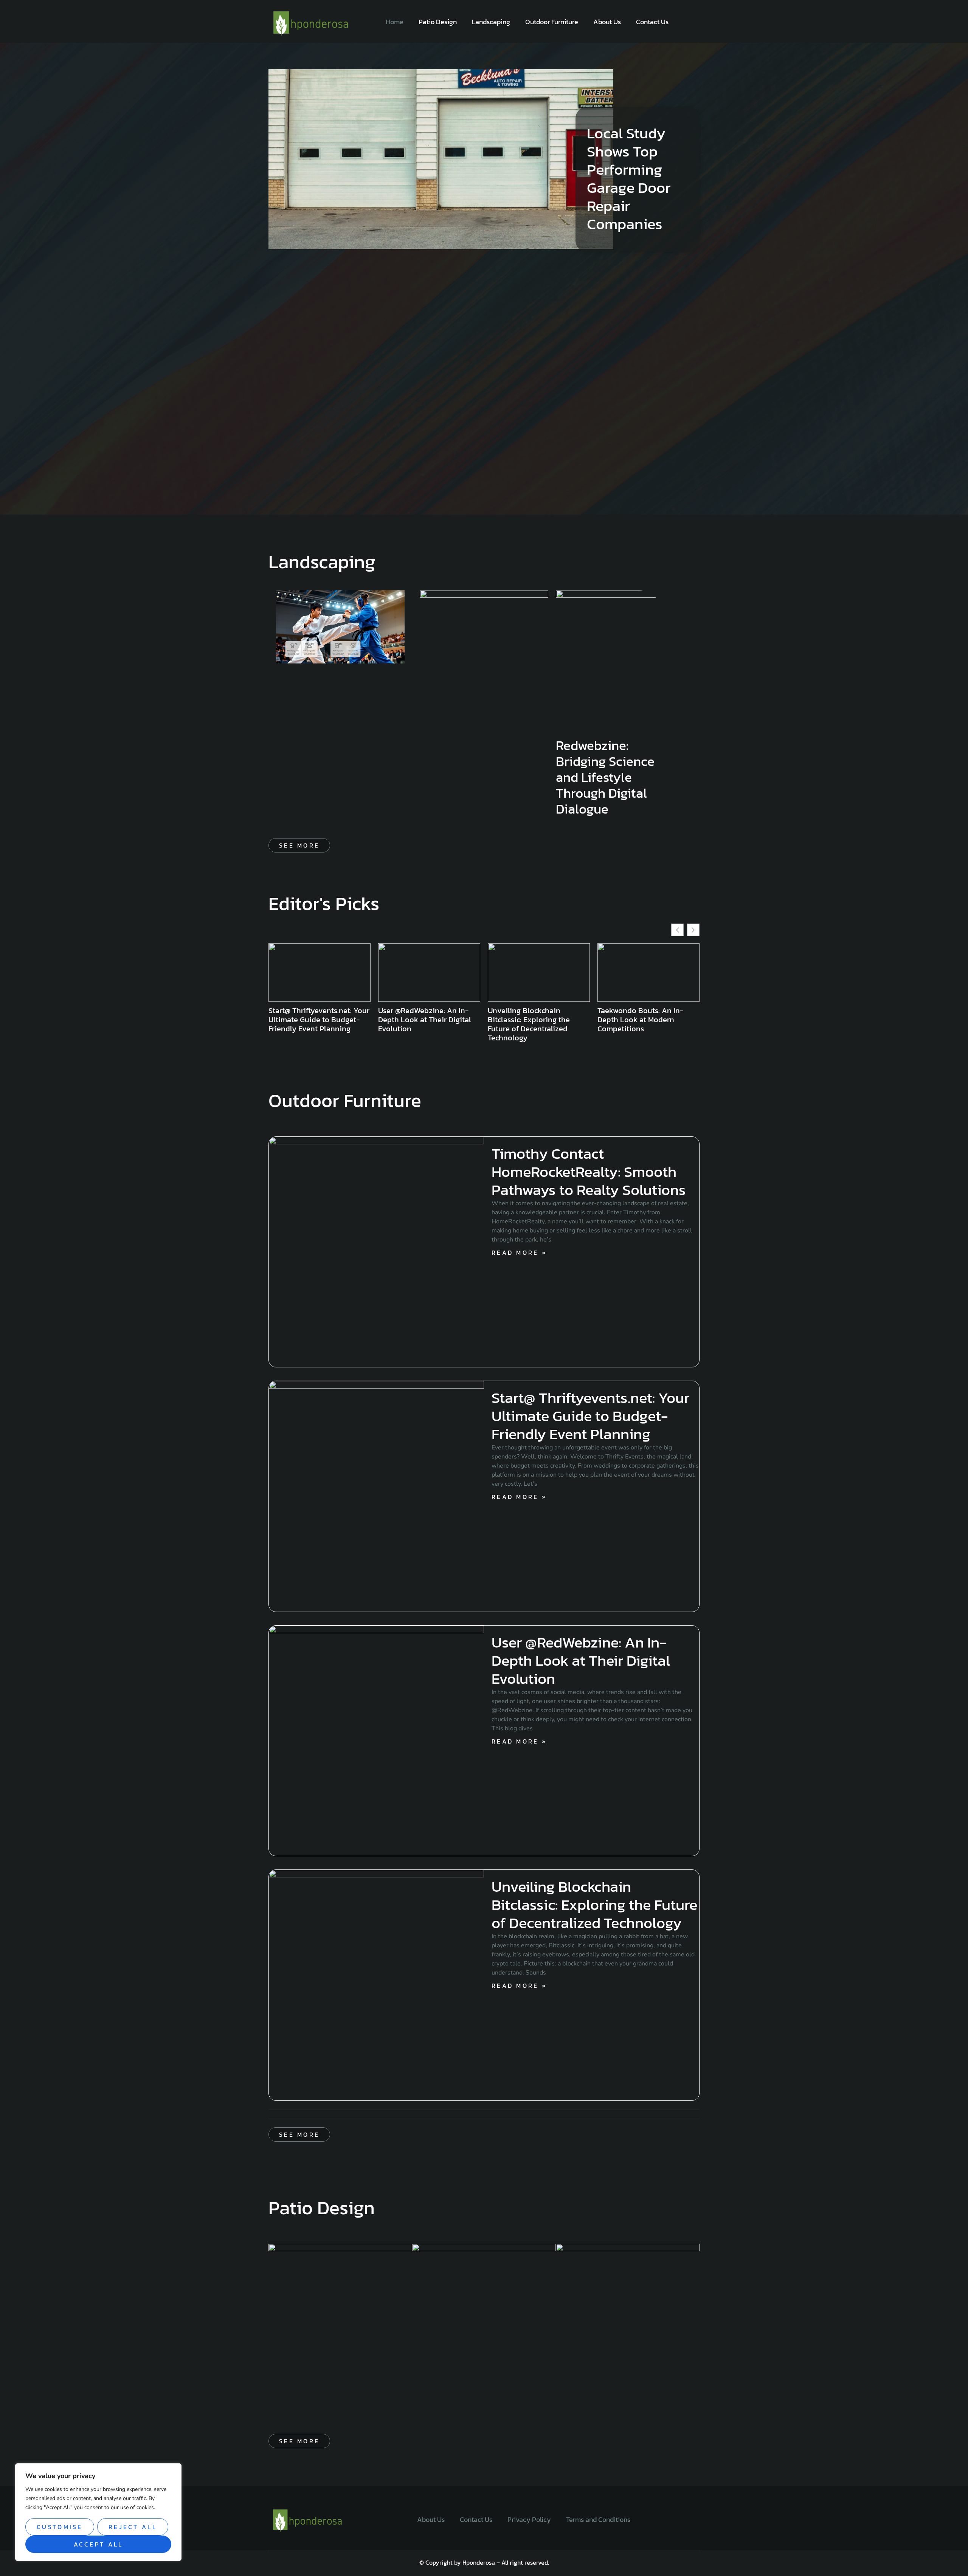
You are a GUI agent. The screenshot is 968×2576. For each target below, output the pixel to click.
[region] (98, 2512)
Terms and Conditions (598, 2519)
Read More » (519, 1252)
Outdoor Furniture (552, 22)
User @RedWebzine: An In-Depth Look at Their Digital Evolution (581, 1660)
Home (395, 22)
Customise (60, 2527)
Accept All (99, 2544)
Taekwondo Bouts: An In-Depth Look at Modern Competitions (421, 1020)
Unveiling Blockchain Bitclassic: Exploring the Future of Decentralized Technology (309, 1024)
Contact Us (652, 22)
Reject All (133, 2527)
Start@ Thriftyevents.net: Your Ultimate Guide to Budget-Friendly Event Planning (590, 1416)
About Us (607, 22)
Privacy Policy (529, 2519)
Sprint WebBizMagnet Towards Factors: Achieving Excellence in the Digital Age (647, 1020)
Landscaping (491, 22)
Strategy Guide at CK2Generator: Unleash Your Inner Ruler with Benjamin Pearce (536, 1024)
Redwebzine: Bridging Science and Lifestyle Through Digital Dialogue (605, 777)
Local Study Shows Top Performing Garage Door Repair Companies (629, 178)
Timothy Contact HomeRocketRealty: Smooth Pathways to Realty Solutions (589, 1172)
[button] (693, 930)
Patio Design (438, 22)
